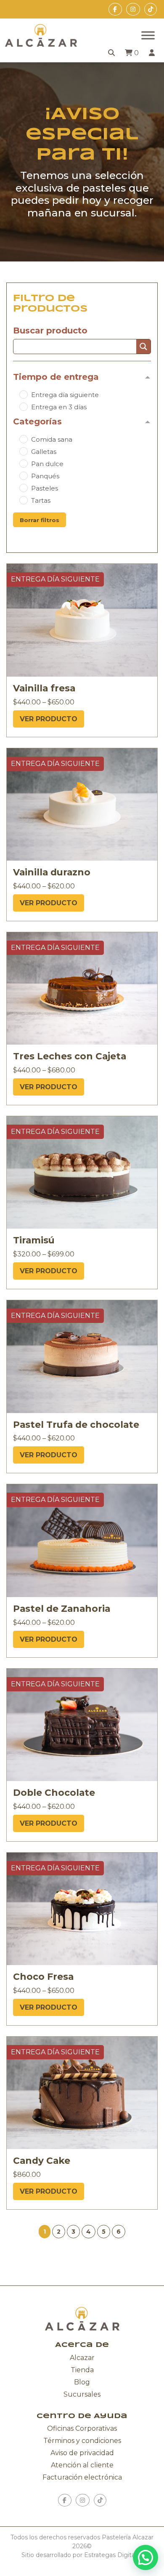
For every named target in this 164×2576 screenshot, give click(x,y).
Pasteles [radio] (45, 488)
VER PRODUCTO (49, 719)
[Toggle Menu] (148, 35)
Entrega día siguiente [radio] (65, 395)
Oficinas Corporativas (82, 2428)
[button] (59, 2232)
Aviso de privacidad (82, 2453)
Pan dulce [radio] (47, 464)
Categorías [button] (37, 421)
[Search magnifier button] (143, 347)
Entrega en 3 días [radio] (59, 407)
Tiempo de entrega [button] (56, 377)
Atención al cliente (82, 2465)
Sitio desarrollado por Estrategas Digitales (82, 2555)
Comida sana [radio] (52, 439)
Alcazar (82, 2358)
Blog (82, 2382)
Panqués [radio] (45, 476)
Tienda (82, 2370)
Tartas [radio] (41, 500)
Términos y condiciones (82, 2441)
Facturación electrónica (82, 2477)
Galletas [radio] (44, 452)
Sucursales (82, 2394)
